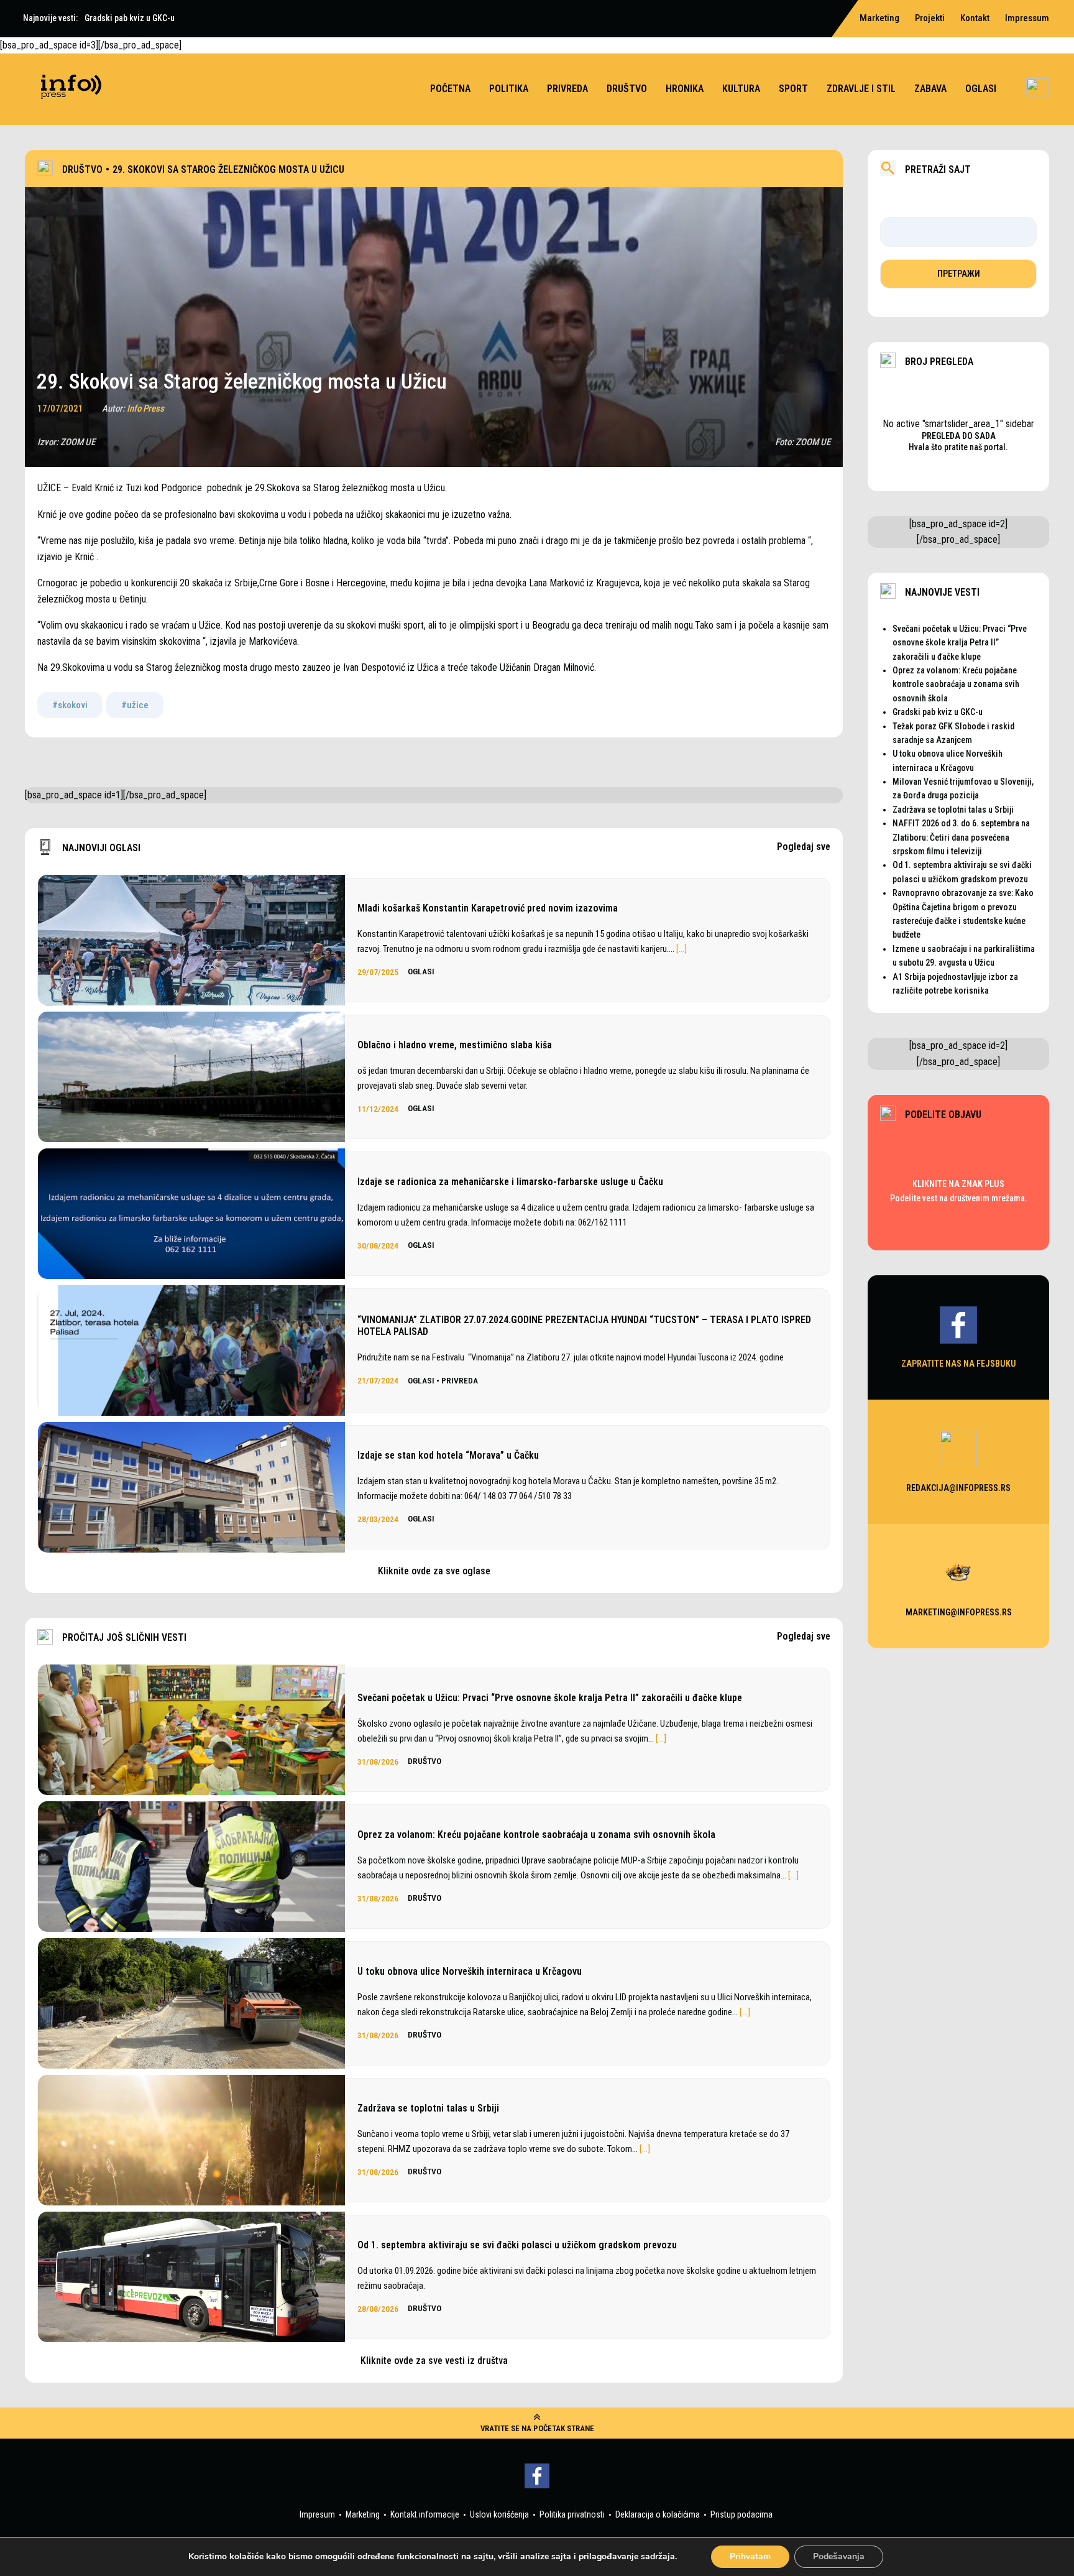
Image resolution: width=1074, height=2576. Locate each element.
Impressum (1027, 18)
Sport (793, 89)
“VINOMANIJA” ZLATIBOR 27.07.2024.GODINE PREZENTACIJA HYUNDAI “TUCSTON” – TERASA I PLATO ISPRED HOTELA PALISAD (584, 1326)
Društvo (627, 89)
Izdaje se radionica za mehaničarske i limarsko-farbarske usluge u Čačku (510, 1182)
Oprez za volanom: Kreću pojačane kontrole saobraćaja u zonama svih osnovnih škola (536, 1835)
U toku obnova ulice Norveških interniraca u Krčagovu (470, 1971)
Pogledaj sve (804, 847)
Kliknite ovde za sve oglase (434, 1571)
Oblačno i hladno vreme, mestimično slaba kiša (455, 1045)
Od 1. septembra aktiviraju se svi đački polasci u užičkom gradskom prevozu (517, 2245)
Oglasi (981, 89)
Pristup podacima (741, 2514)
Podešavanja (839, 2556)
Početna (450, 89)
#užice (135, 705)
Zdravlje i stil (861, 89)
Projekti (930, 18)
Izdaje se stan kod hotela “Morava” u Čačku (448, 1455)
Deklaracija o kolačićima (658, 2514)
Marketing (363, 2514)
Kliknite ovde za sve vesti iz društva (434, 2361)
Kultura (741, 89)
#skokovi (70, 705)
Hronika (685, 89)
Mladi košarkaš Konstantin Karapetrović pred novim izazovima (488, 908)
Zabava (930, 89)
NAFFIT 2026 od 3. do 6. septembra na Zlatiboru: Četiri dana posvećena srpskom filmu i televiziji (961, 837)
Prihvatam (750, 2556)
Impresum (317, 2514)
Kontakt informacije (425, 2514)
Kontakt (975, 18)
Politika (509, 89)
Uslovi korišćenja (499, 2514)
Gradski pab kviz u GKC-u (938, 712)
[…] (682, 949)
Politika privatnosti (572, 2514)
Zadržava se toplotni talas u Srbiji (428, 2108)
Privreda (567, 89)
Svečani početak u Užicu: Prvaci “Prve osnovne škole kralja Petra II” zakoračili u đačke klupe (550, 1698)
